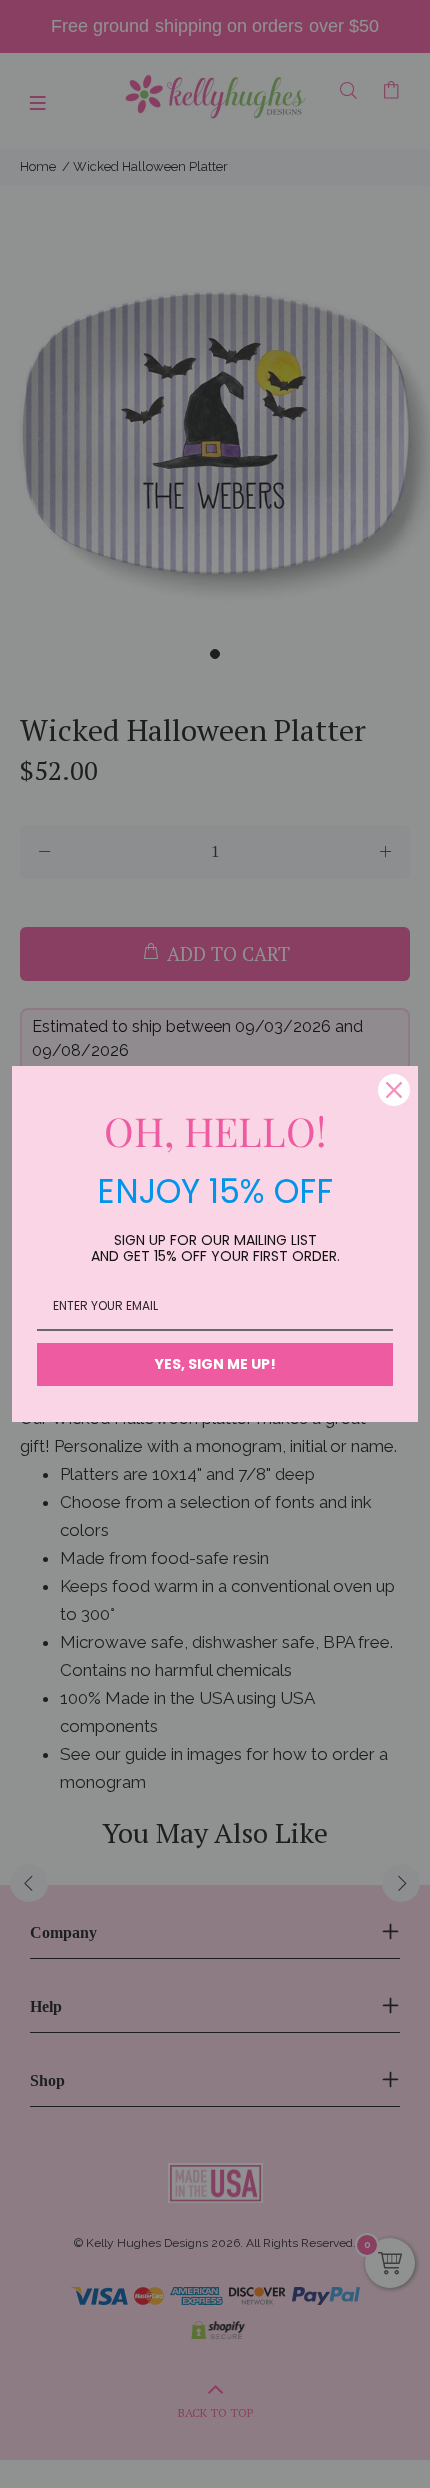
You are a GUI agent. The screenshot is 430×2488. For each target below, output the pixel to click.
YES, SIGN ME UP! (215, 1364)
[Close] (394, 1090)
